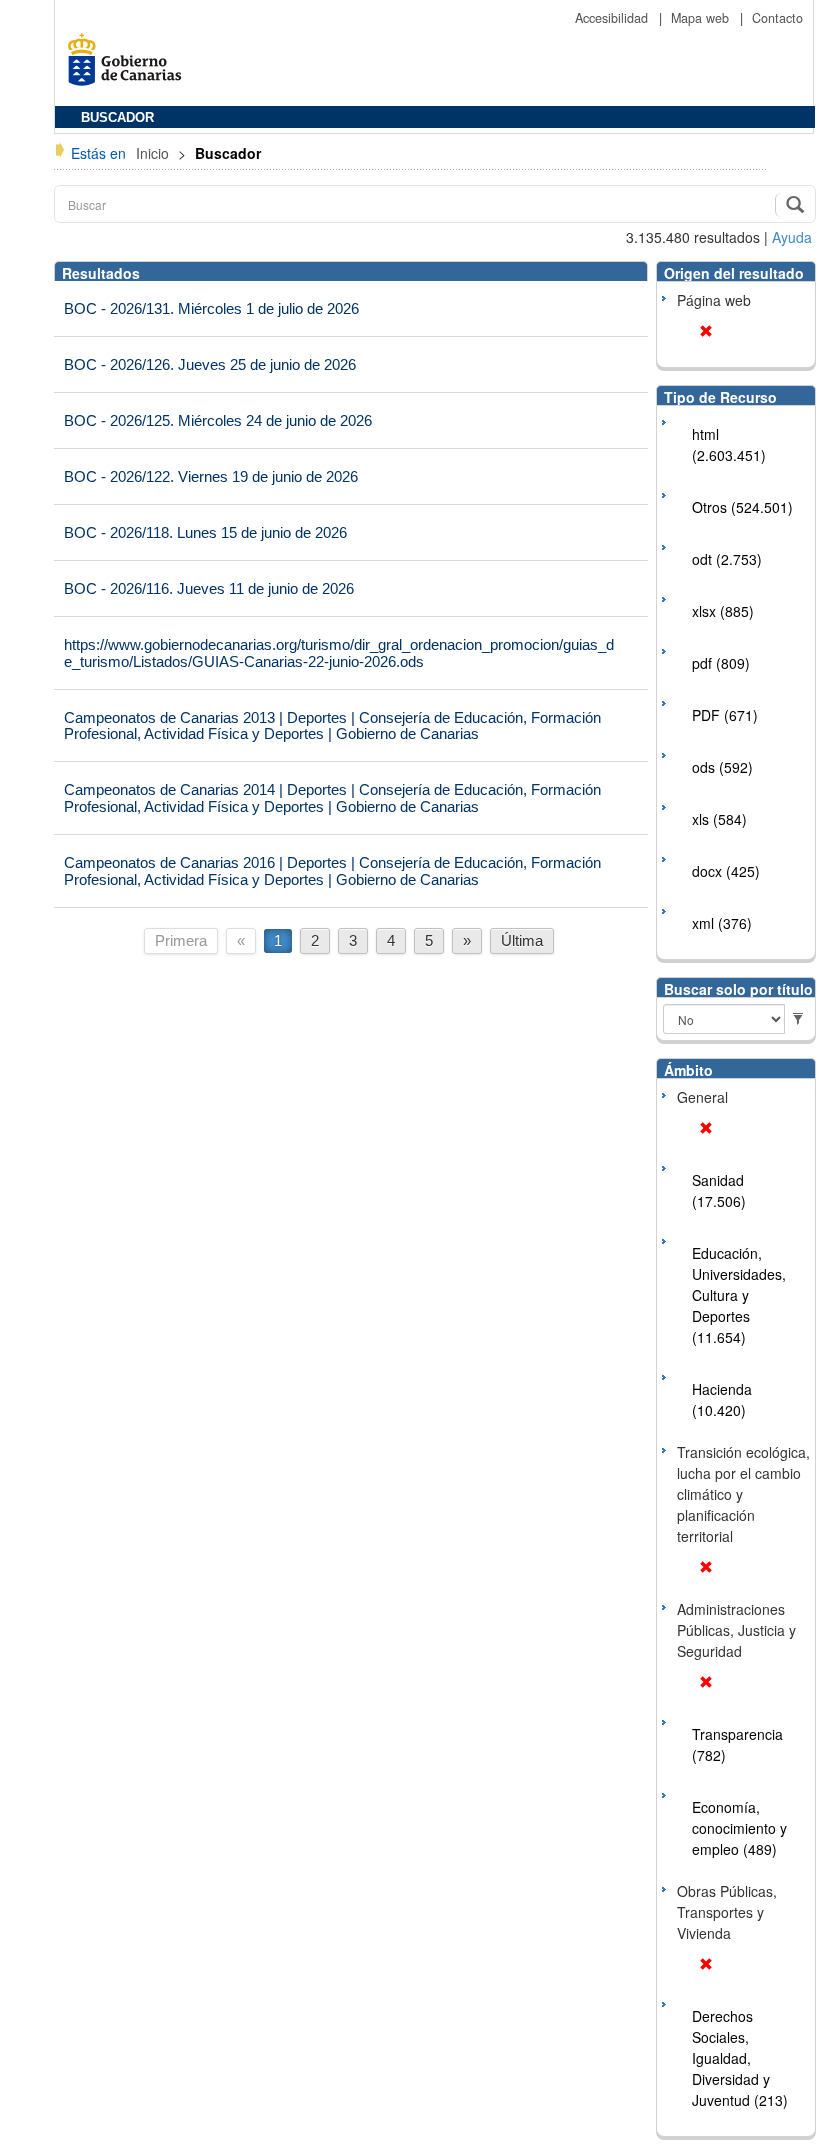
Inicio (154, 153)
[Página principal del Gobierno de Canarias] (130, 66)
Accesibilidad (613, 18)
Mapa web (702, 18)
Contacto (777, 18)
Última (522, 940)
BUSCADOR (117, 118)
